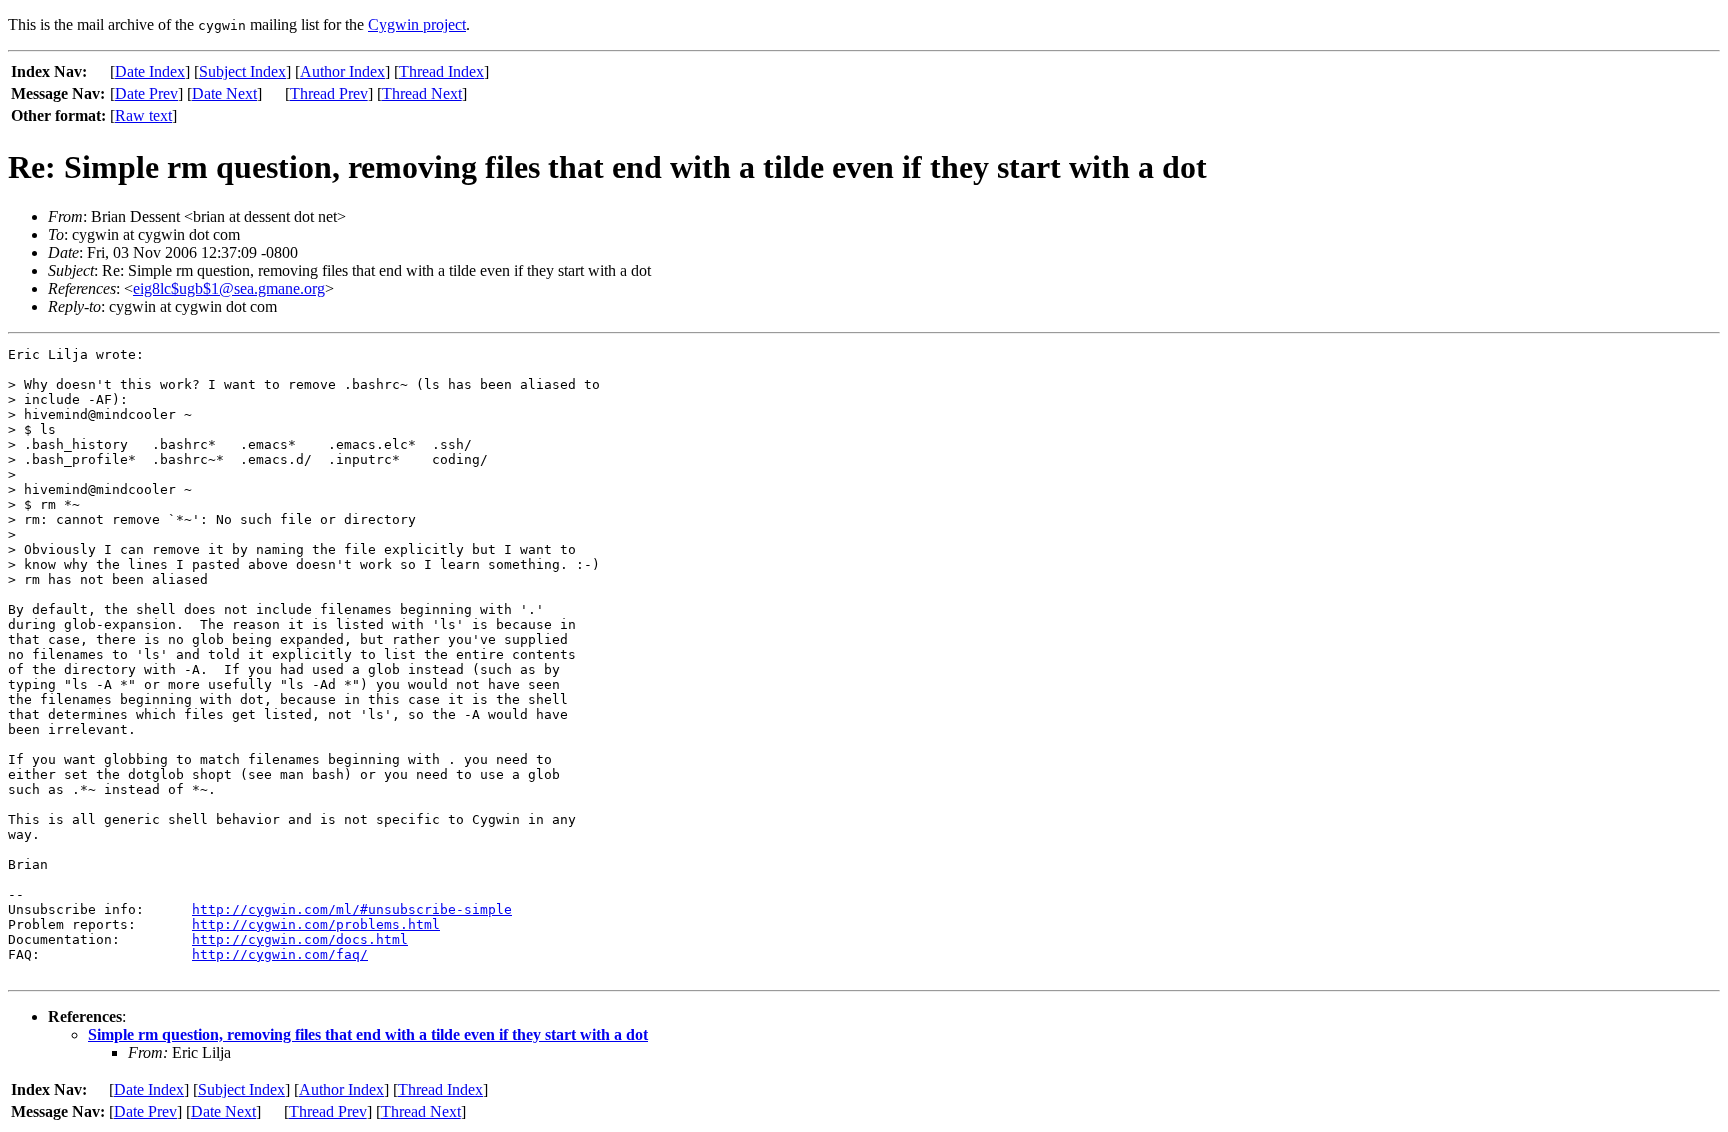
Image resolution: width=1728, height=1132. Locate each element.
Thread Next (422, 93)
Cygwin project (417, 24)
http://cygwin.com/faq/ (280, 954)
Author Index (342, 71)
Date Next (224, 93)
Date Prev (146, 93)
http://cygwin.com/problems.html (316, 924)
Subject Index (242, 71)
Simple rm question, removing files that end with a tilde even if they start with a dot (368, 1034)
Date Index (150, 71)
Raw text (143, 115)
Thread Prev (329, 93)
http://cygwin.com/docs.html (300, 939)
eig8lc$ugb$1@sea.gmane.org (229, 288)
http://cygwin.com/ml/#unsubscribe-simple (352, 909)
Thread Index (441, 71)
